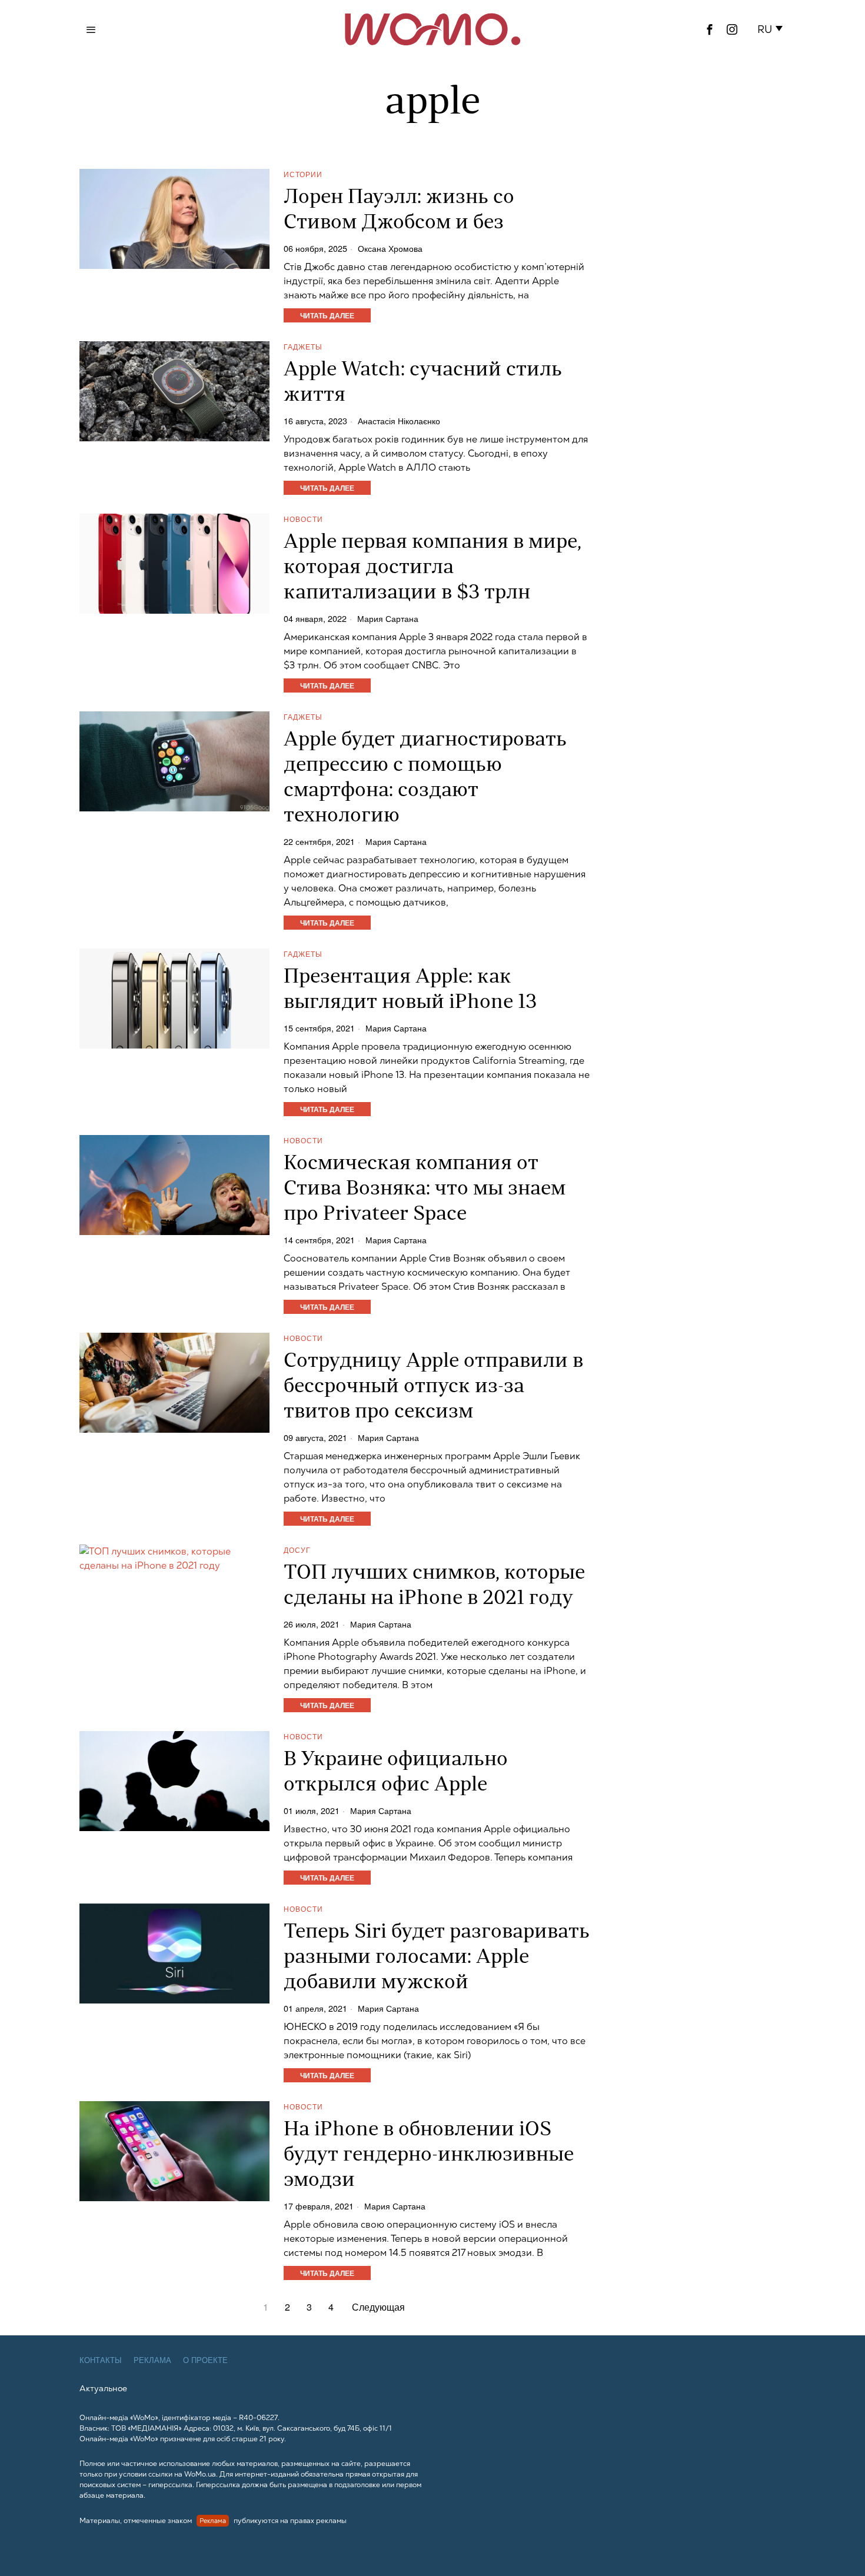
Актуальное (103, 2388)
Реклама (152, 2360)
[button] (772, 29)
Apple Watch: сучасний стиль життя (423, 383)
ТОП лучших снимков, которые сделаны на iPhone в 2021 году (434, 1586)
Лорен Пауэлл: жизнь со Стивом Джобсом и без (399, 211)
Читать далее (327, 315)
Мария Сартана (388, 618)
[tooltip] (710, 29)
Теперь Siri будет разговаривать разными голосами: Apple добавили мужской (437, 1958)
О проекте (205, 2360)
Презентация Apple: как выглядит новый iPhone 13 (410, 990)
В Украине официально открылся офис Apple (396, 1773)
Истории (303, 174)
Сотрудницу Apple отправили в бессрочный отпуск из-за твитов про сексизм (433, 1387)
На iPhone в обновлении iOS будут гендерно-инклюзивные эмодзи (429, 2156)
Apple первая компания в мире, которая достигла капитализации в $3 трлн (432, 568)
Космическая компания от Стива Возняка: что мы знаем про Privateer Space (425, 1189)
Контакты (101, 2360)
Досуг (297, 1550)
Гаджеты (303, 346)
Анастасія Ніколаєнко (399, 421)
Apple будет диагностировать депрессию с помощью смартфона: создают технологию (425, 778)
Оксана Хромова (390, 248)
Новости (303, 519)
